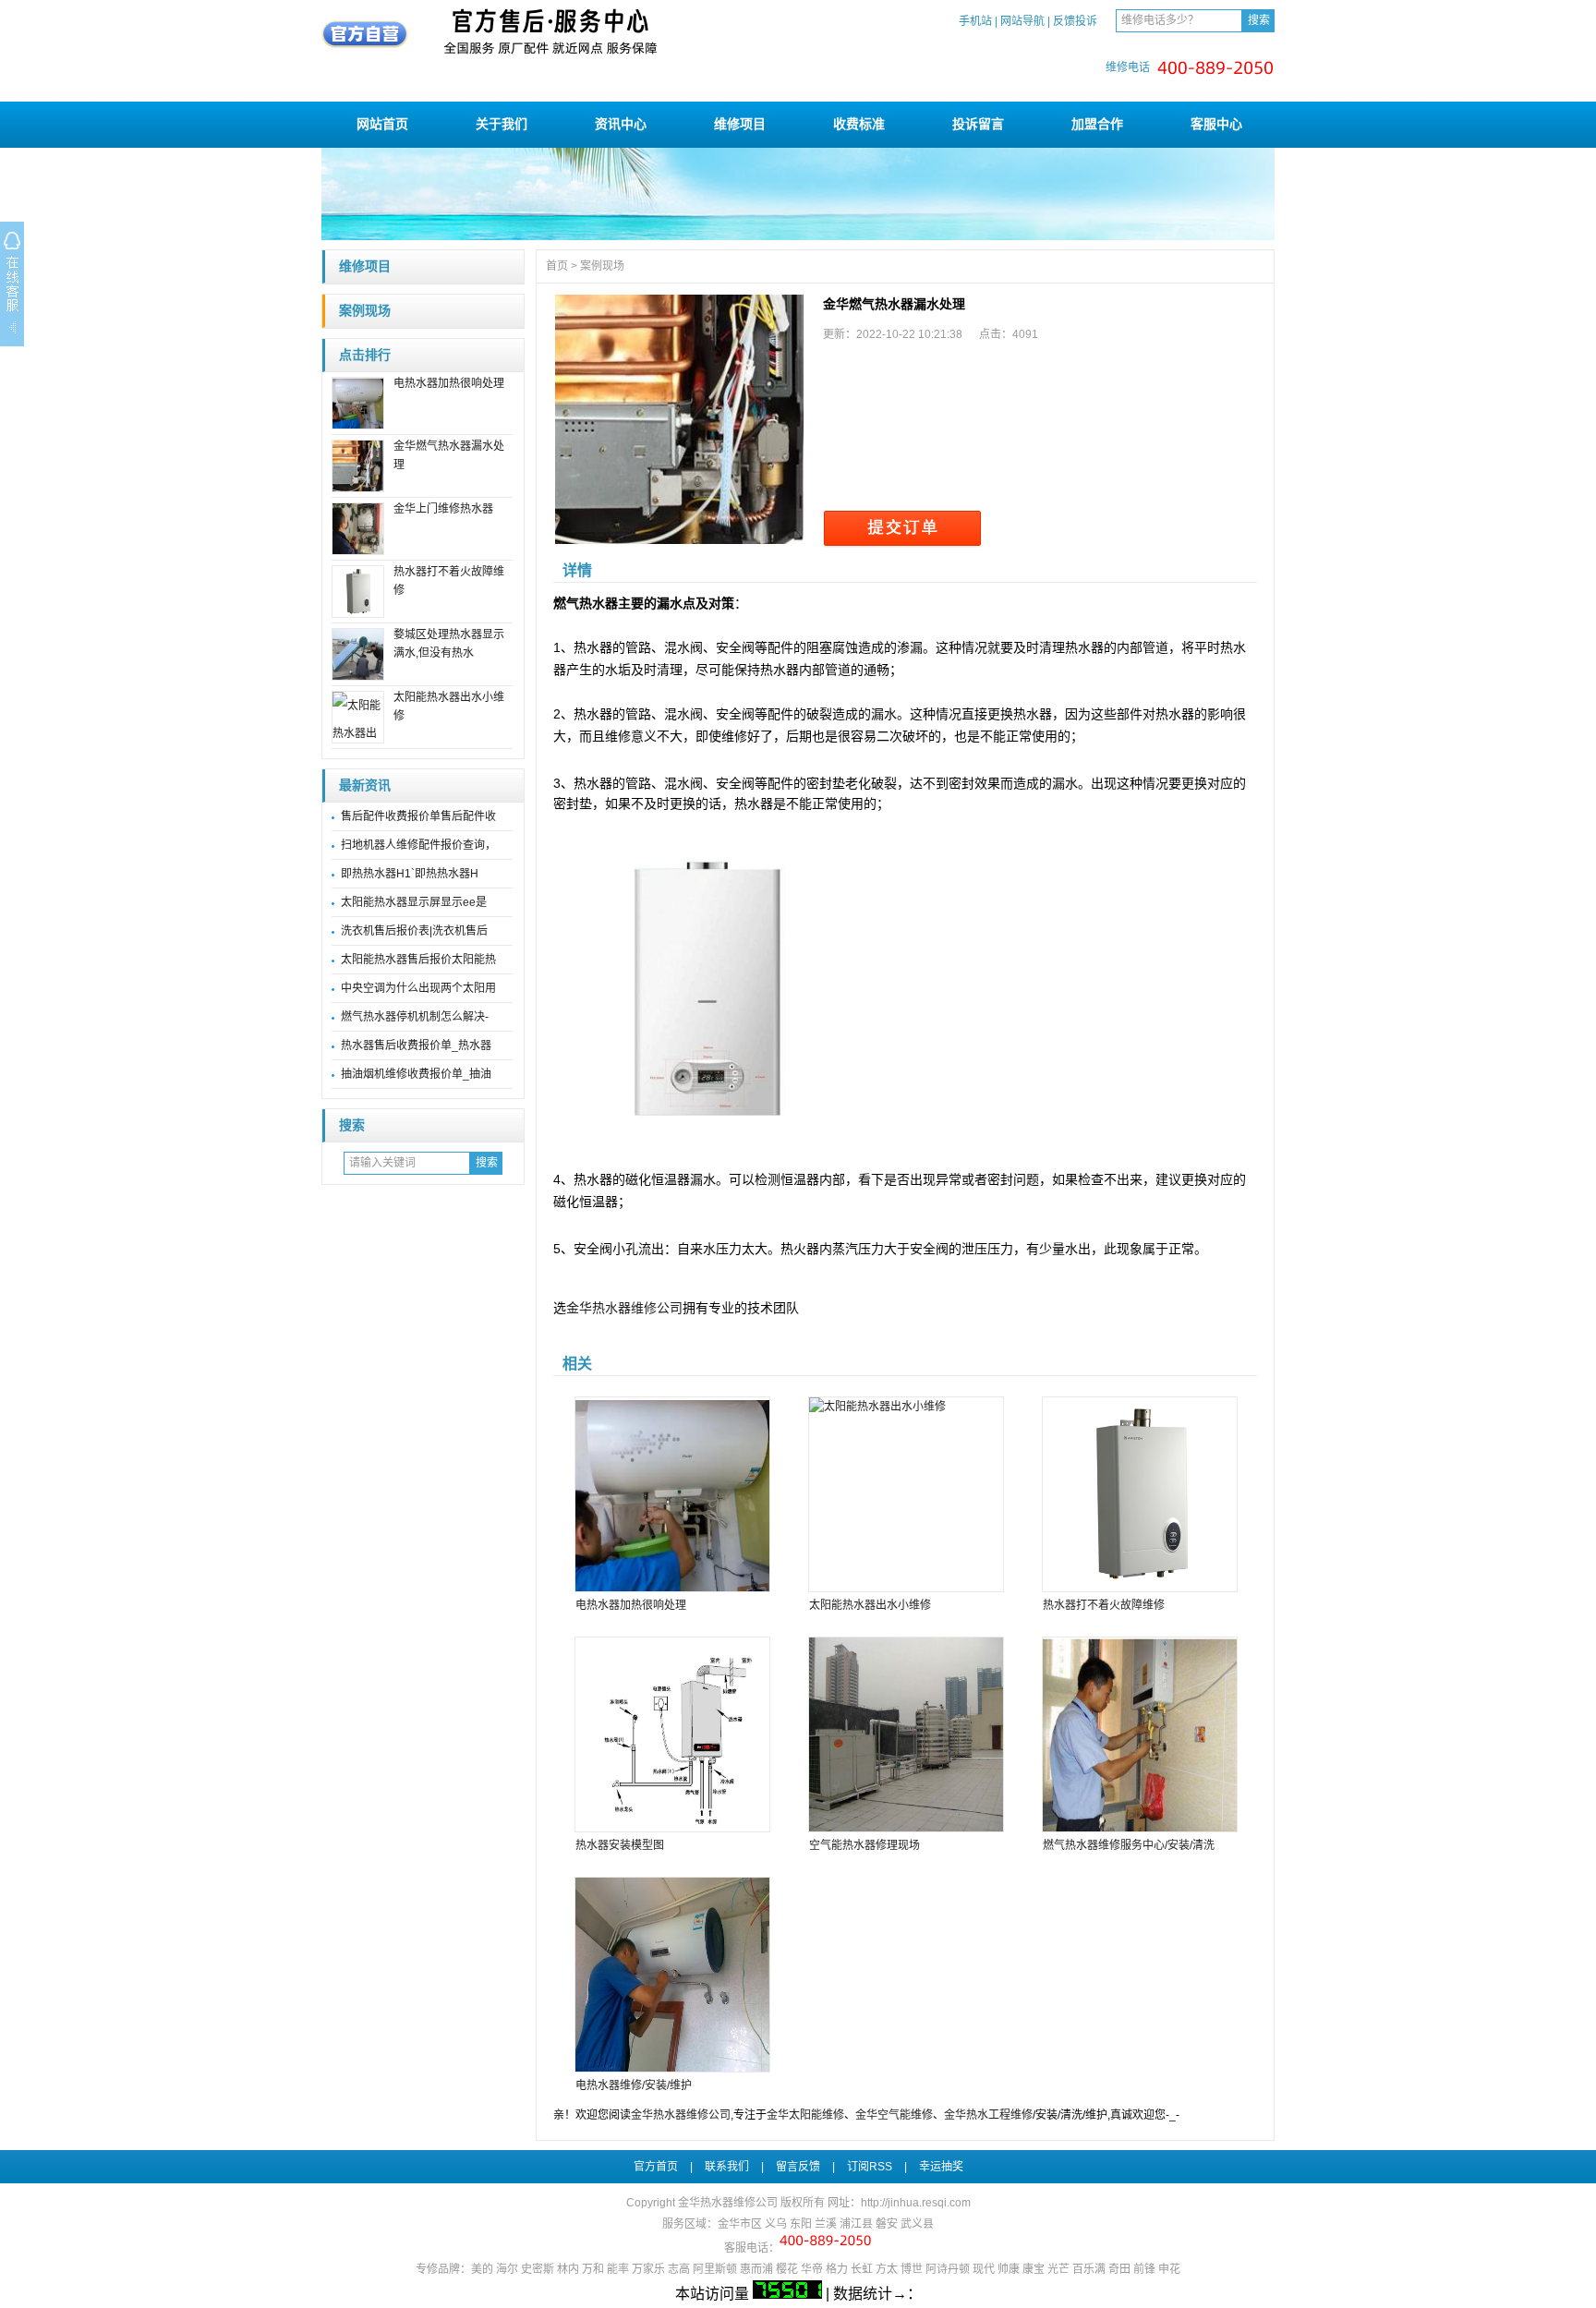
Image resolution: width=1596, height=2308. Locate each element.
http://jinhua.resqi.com (916, 2203)
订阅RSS (870, 2167)
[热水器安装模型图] (671, 1734)
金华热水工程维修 (988, 2115)
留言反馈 (798, 2167)
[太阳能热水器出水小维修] (905, 1494)
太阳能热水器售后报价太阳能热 (418, 960)
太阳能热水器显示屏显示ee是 (414, 902)
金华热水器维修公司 (624, 1308)
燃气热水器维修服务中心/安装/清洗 (1129, 1845)
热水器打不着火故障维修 (1104, 1605)
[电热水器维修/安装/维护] (671, 1975)
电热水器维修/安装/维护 (634, 2085)
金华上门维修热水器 (443, 509)
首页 (557, 266)
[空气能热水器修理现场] (905, 1734)
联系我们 (727, 2167)
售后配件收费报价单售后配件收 (418, 816)
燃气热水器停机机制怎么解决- (415, 1017)
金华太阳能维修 (805, 2115)
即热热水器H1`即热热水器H (410, 874)
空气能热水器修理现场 (864, 1845)
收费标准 (859, 124)
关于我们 (502, 124)
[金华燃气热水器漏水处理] (680, 419)
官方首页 (656, 2167)
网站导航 (1022, 21)
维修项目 (740, 124)
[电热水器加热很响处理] (671, 1494)
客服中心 (1216, 124)
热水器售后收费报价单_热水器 (416, 1045)
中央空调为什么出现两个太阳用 (418, 988)
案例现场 (365, 311)
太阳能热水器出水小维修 (870, 1605)
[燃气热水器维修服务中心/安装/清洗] (1139, 1734)
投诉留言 (978, 124)
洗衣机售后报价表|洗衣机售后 (414, 931)
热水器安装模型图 (620, 1845)
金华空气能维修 (894, 2115)
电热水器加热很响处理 (449, 383)
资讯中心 (621, 124)
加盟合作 (1097, 124)
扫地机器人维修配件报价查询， (418, 845)
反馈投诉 (1075, 21)
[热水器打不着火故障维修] (1139, 1494)
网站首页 (382, 124)
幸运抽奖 (941, 2167)
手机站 (975, 21)
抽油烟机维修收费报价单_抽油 (416, 1074)
